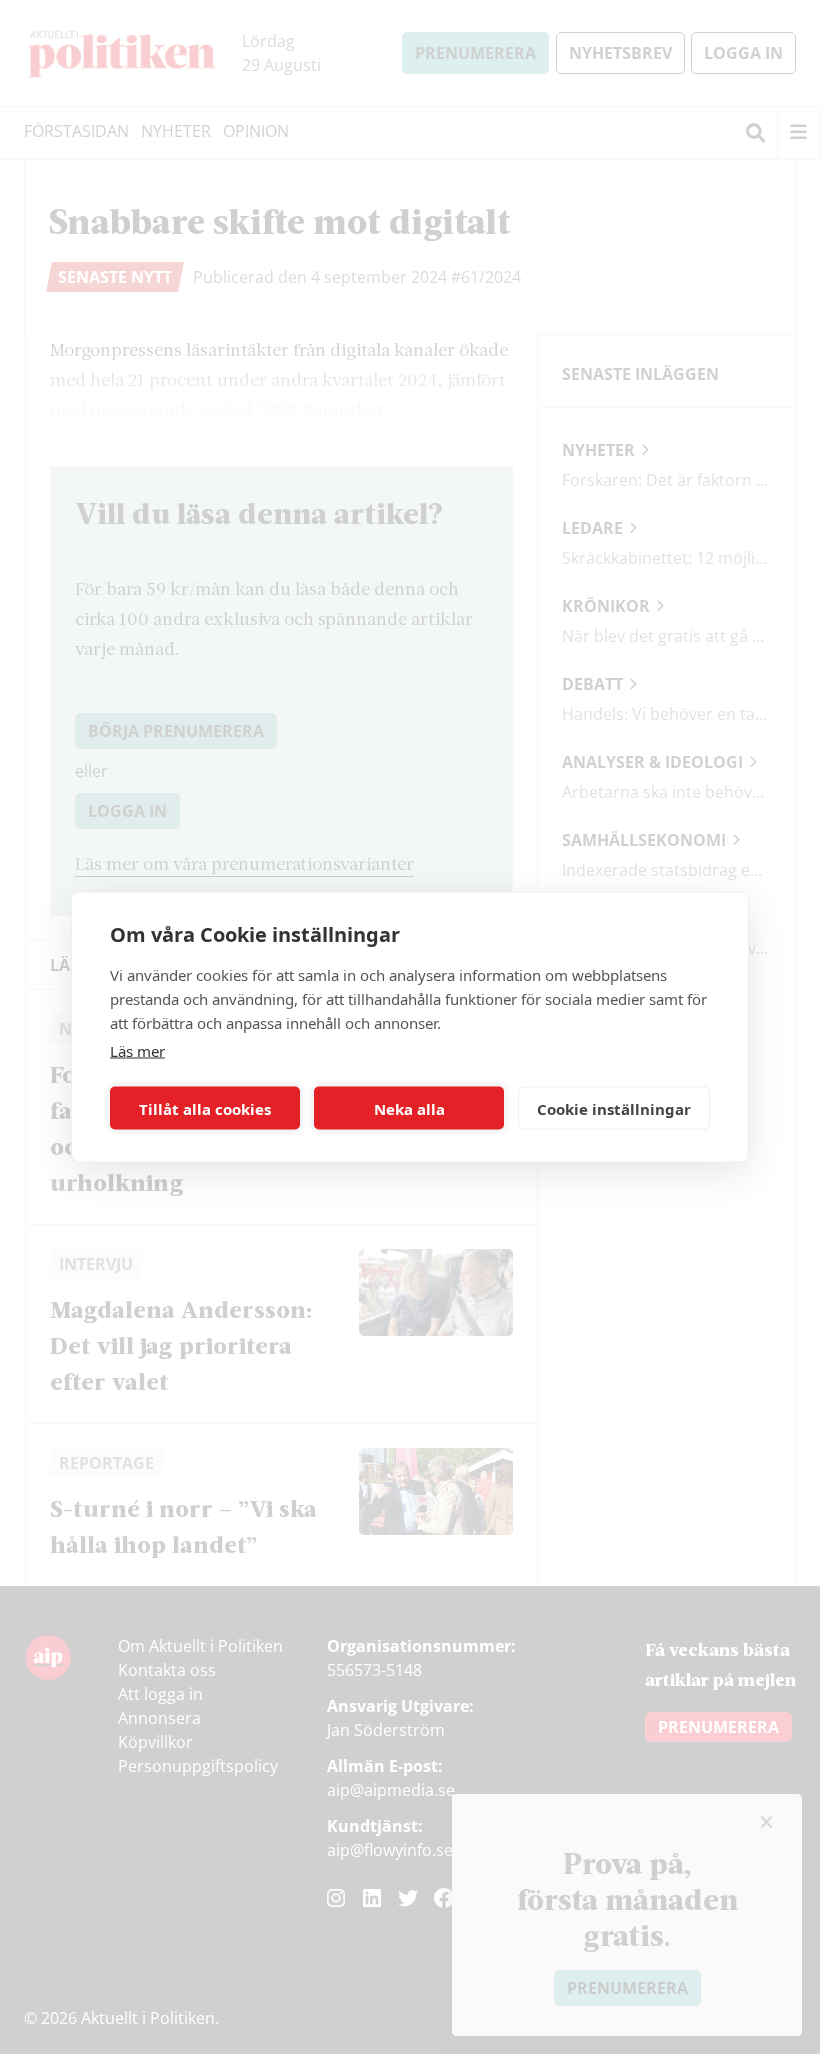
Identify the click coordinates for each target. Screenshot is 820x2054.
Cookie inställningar (614, 1108)
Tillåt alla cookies (205, 1108)
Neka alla (409, 1108)
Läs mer (137, 1051)
